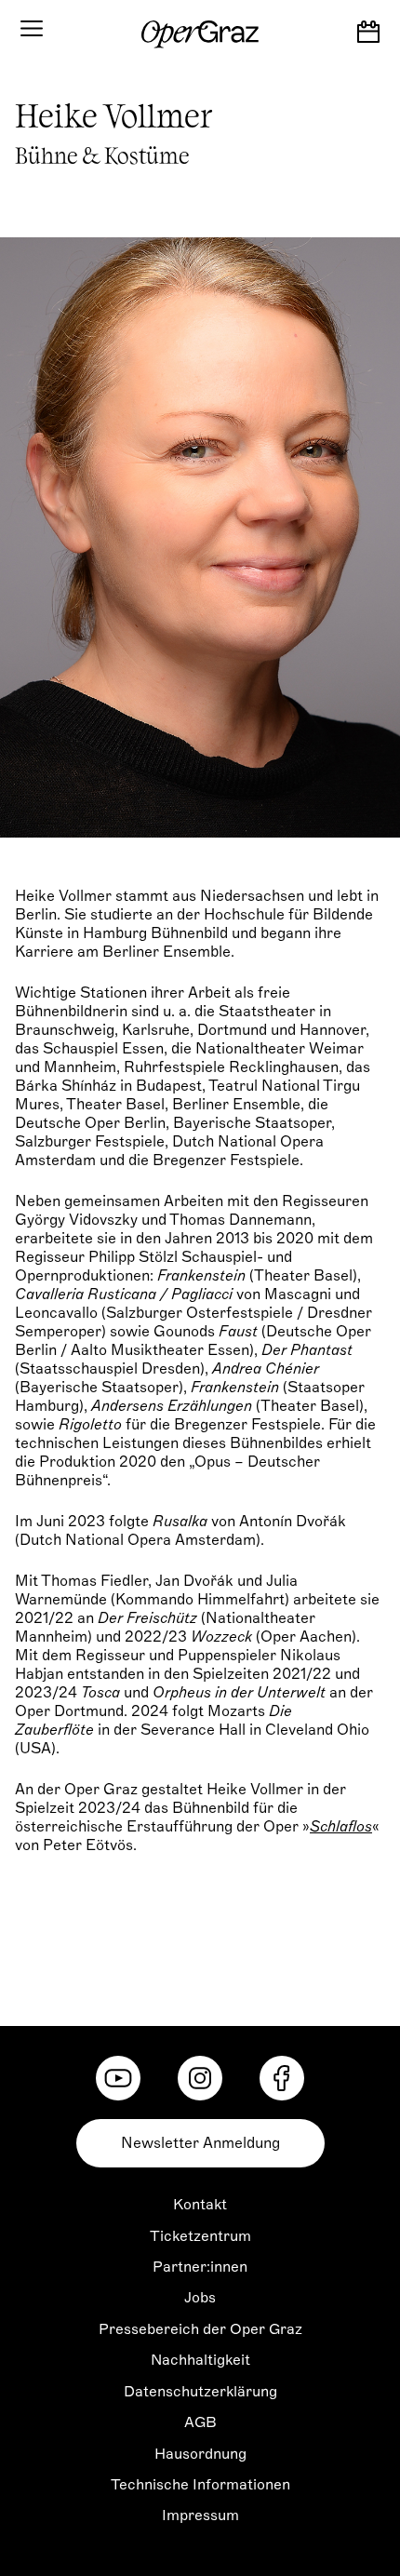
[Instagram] (200, 2078)
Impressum (200, 2516)
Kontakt (200, 2205)
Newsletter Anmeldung (200, 2143)
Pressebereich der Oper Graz (200, 2329)
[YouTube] (118, 2078)
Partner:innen (200, 2267)
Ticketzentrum (200, 2236)
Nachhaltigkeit (200, 2360)
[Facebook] (282, 2078)
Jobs (200, 2298)
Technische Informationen (200, 2485)
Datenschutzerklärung (200, 2392)
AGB (200, 2422)
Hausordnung (200, 2454)
